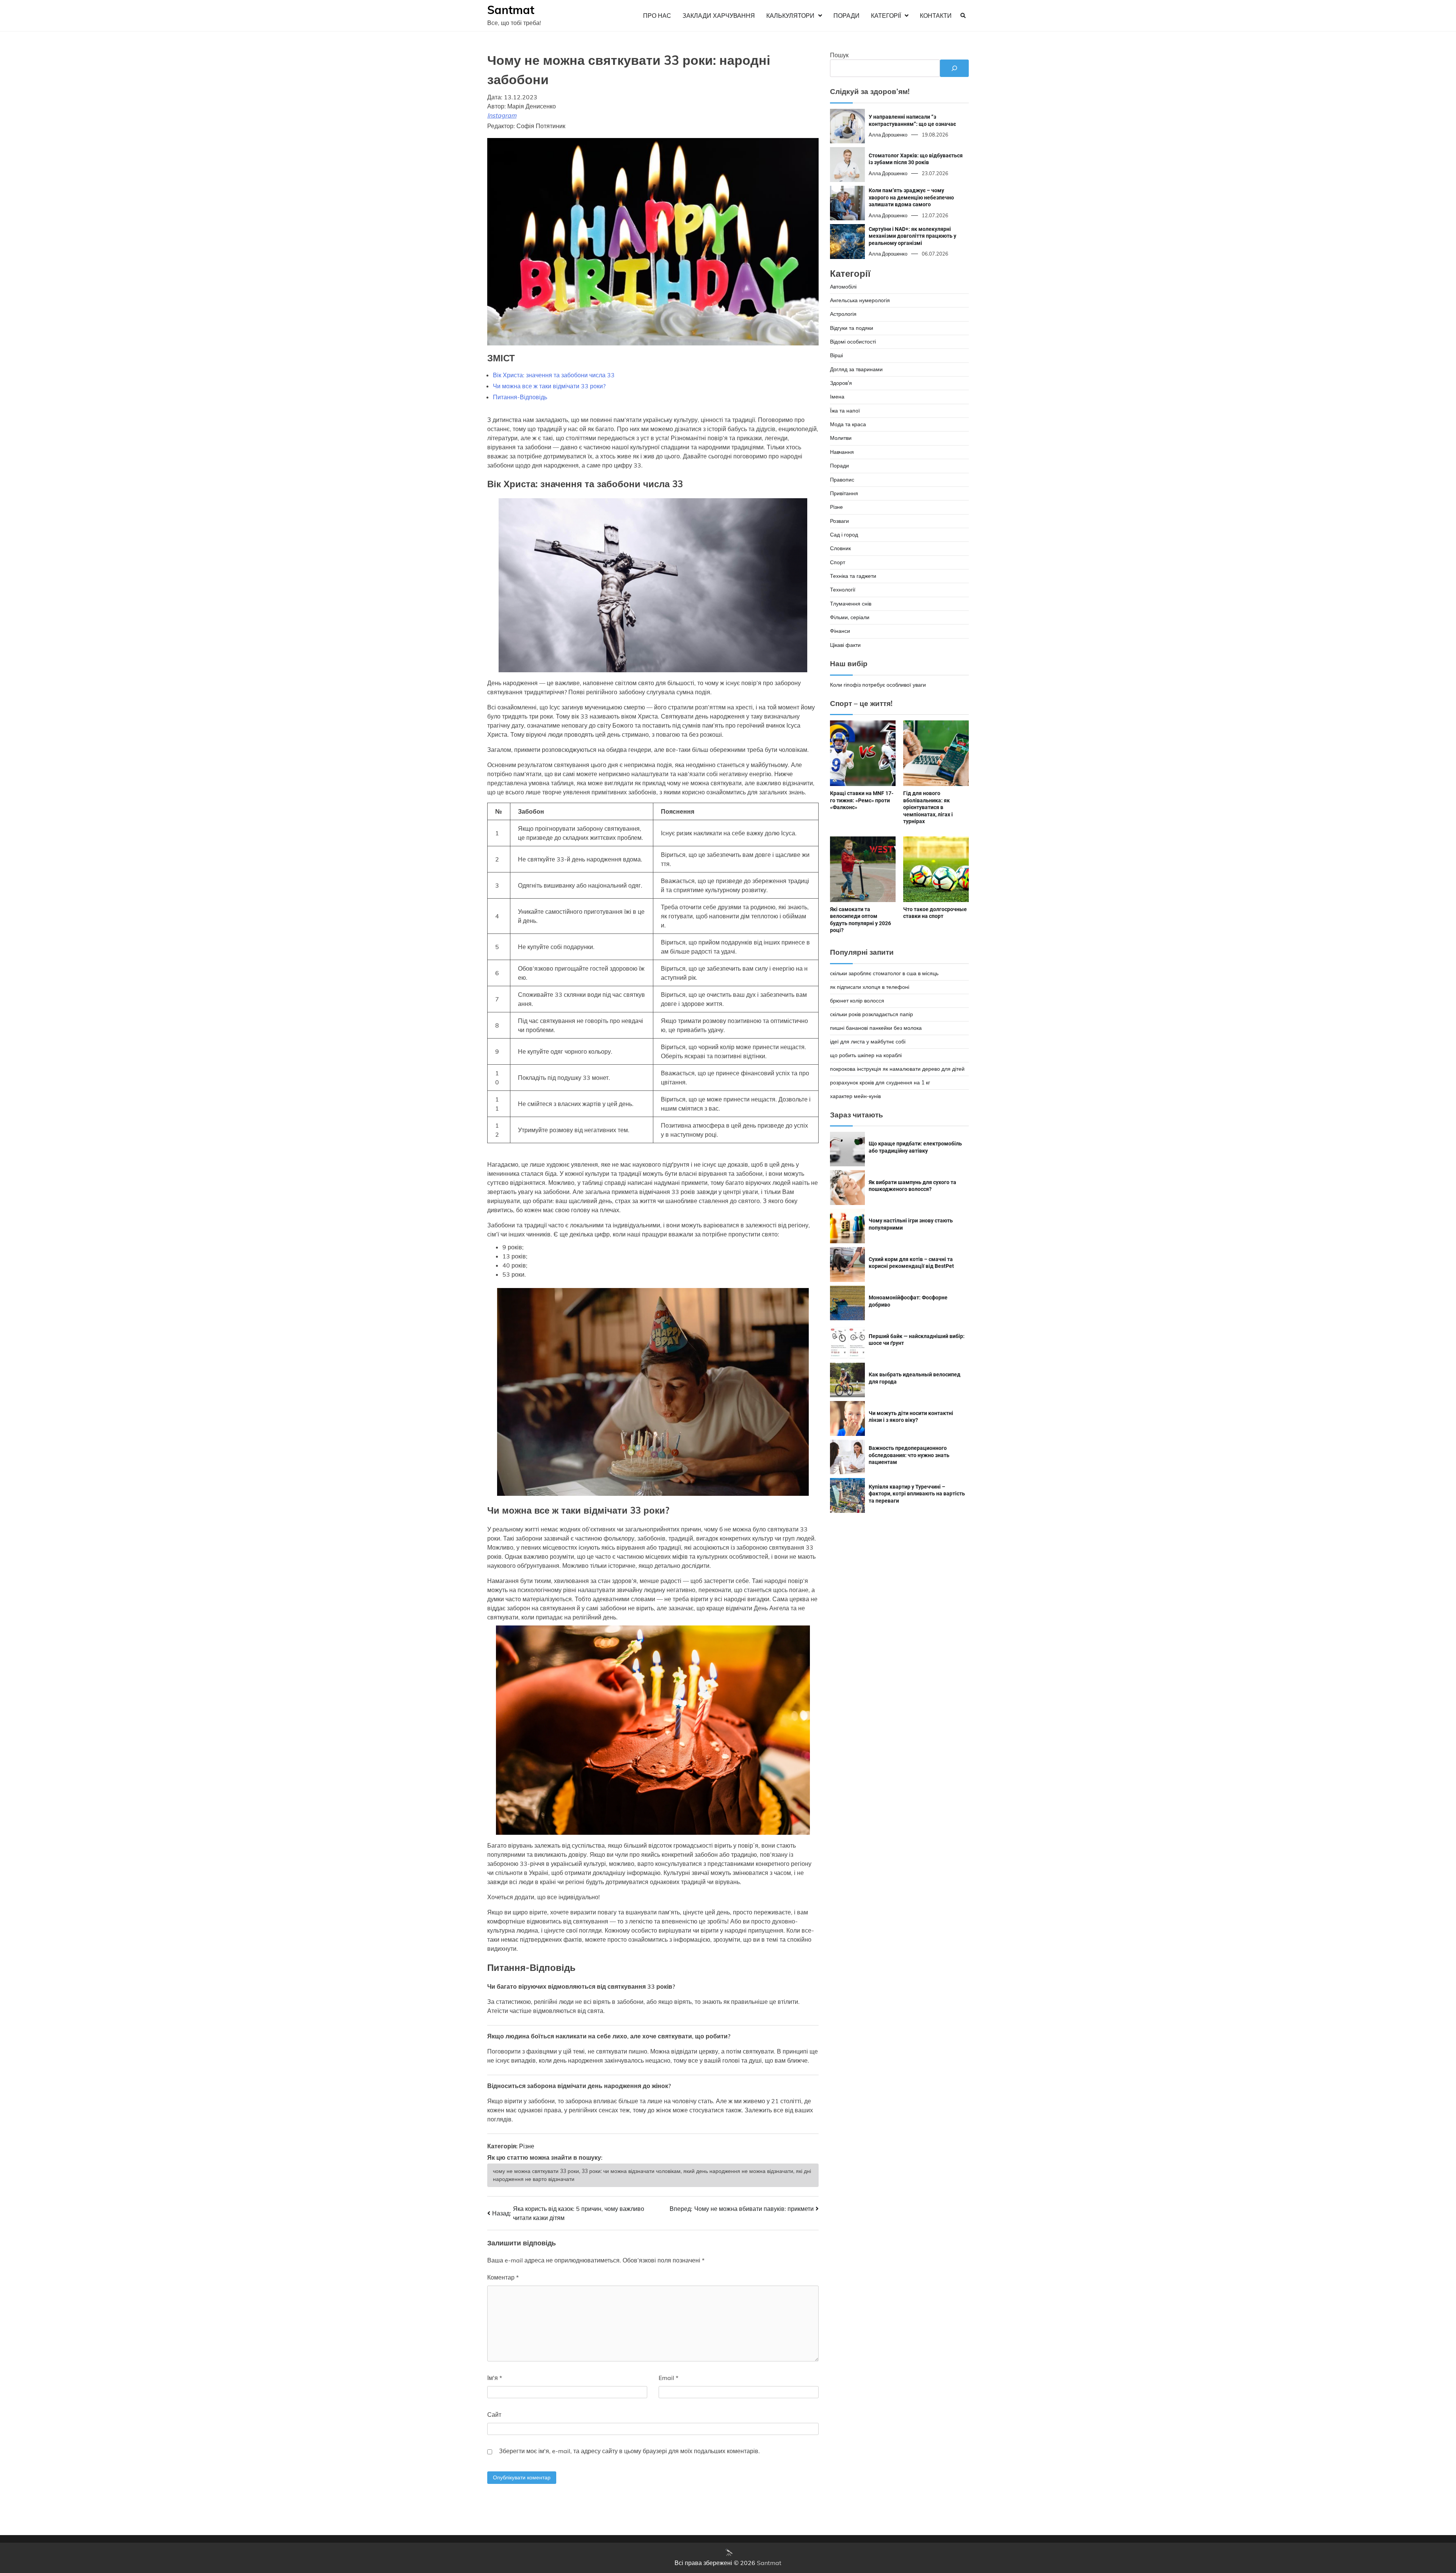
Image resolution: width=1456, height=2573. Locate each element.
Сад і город (844, 535)
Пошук (839, 55)
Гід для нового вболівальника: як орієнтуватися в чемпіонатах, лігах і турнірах (928, 807)
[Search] (963, 16)
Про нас (657, 16)
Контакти (936, 16)
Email (668, 2378)
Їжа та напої (845, 410)
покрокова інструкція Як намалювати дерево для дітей (897, 1068)
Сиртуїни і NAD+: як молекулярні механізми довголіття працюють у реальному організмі (912, 236)
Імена (837, 397)
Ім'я (495, 2378)
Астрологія (843, 314)
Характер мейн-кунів (855, 1096)
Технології (843, 590)
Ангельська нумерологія (860, 300)
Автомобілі (843, 286)
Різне (527, 2146)
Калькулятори (790, 16)
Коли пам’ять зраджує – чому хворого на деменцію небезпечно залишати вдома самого (911, 197)
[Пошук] (954, 68)
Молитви (841, 438)
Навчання (842, 452)
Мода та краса (848, 424)
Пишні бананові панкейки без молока (876, 1028)
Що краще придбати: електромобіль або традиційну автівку (915, 1147)
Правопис (842, 479)
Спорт (838, 562)
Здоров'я (841, 383)
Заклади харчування (719, 16)
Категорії (886, 16)
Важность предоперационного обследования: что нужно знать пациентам (909, 1455)
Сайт (494, 2415)
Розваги (839, 521)
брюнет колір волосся (857, 1000)
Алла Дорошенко (888, 135)
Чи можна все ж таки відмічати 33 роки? (549, 386)
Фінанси (840, 631)
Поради (846, 16)
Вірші (836, 355)
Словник (840, 548)
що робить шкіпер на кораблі (866, 1055)
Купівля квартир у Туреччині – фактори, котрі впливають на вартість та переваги (917, 1493)
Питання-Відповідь (520, 397)
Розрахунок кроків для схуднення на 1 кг (880, 1082)
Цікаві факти (845, 645)
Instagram (502, 115)
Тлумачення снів (851, 603)
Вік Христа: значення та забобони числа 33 (554, 375)
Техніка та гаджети (853, 576)
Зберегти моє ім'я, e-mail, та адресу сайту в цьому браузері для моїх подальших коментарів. (629, 2451)
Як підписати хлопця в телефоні (870, 987)
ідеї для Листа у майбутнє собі (868, 1041)
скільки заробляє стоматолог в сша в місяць (884, 973)
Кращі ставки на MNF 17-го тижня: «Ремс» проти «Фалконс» (862, 800)
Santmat (511, 10)
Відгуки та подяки (852, 328)
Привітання (844, 493)
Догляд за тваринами (856, 369)
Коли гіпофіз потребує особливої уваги (878, 684)
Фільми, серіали (850, 617)
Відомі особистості (853, 342)
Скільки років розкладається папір (872, 1014)
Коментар (503, 2277)
